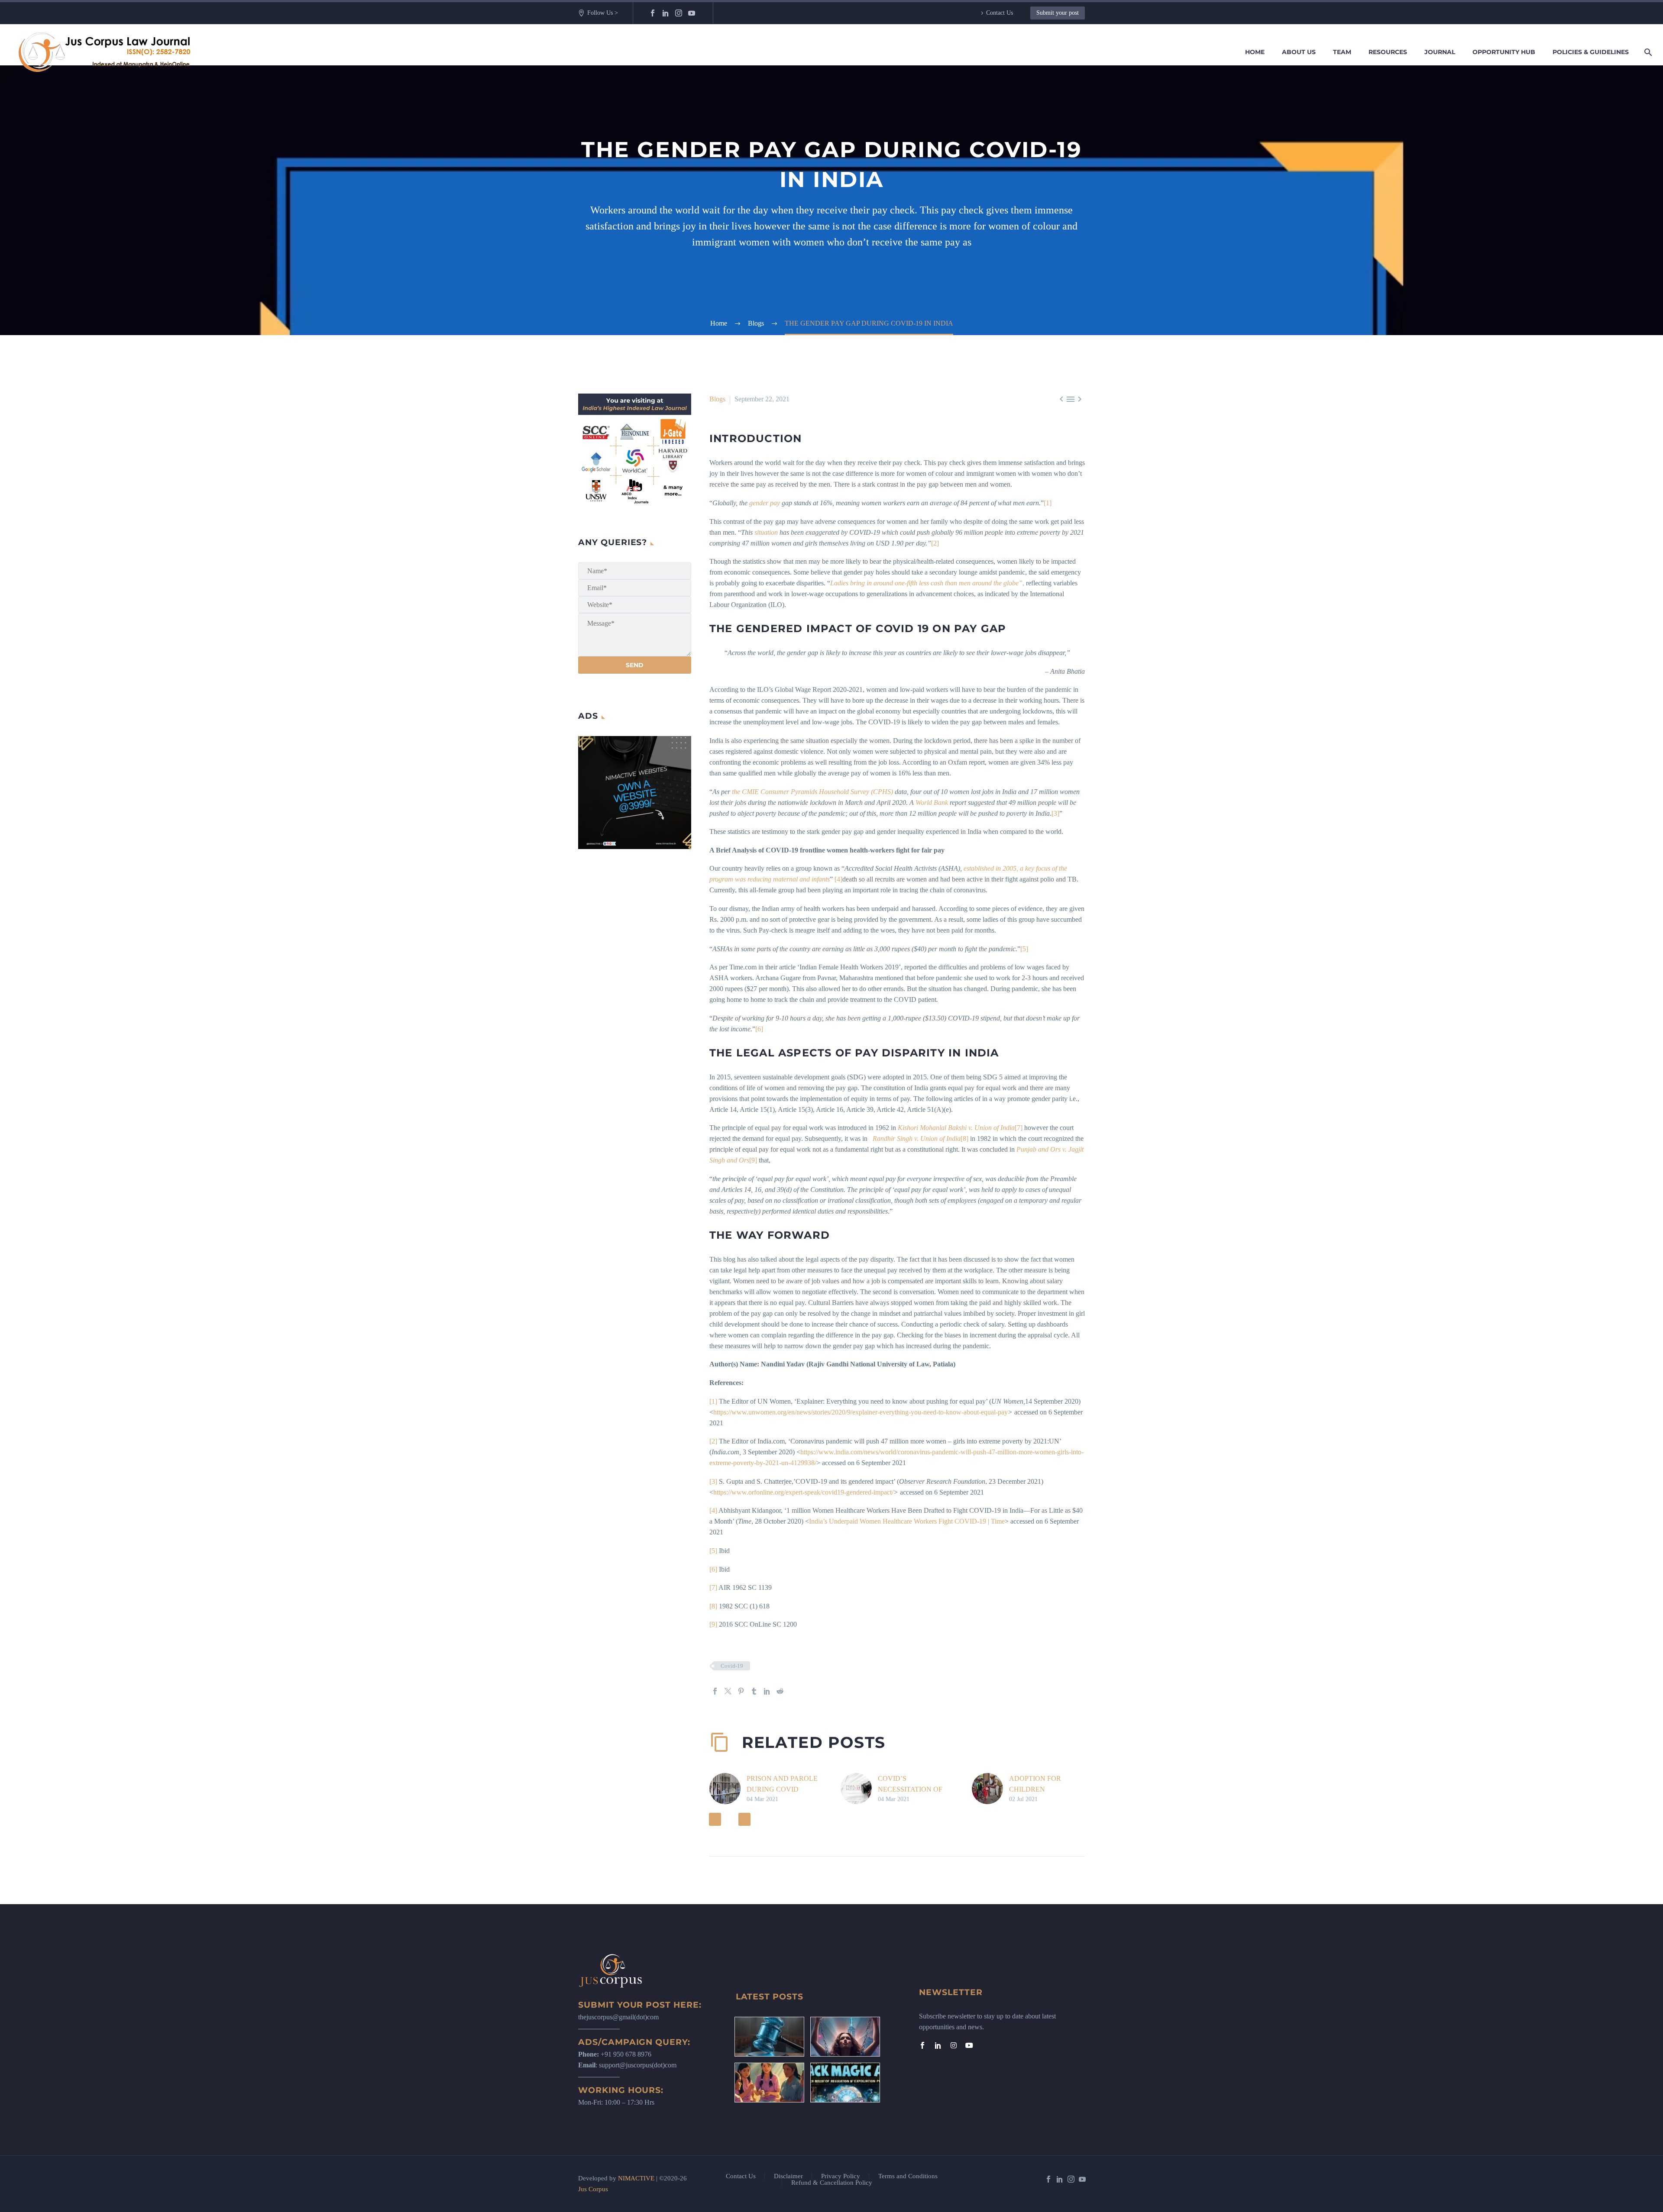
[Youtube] (969, 2045)
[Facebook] (653, 13)
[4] (838, 879)
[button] (715, 1819)
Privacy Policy (841, 2176)
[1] (1048, 503)
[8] (964, 1138)
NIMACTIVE (636, 2178)
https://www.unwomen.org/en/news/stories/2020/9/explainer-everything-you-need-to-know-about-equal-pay (861, 1412)
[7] (1019, 1128)
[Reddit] (780, 1691)
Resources (1388, 52)
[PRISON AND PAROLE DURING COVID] (728, 1789)
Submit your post (1058, 13)
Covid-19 (732, 1666)
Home (1255, 52)
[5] (1024, 949)
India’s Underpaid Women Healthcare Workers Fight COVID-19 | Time (907, 1521)
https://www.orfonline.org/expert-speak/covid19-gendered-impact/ (803, 1492)
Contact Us (1000, 13)
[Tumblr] (754, 1691)
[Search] (1647, 52)
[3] (1055, 813)
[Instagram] (679, 13)
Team (1342, 52)
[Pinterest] (741, 1691)
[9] (753, 1160)
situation (766, 532)
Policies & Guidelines (1591, 52)
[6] (759, 1029)
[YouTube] (692, 13)
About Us (1299, 52)
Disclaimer (788, 2176)
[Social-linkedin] (938, 2045)
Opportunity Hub (1504, 52)
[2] (935, 543)
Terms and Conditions (908, 2176)
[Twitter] (728, 1691)
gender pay (765, 503)
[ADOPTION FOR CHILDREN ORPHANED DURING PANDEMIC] (990, 1789)
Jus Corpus (593, 2189)
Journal (1440, 52)
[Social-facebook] (922, 2045)
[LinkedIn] (666, 13)
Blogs (717, 399)
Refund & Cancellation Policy (832, 2183)
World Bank (932, 802)
